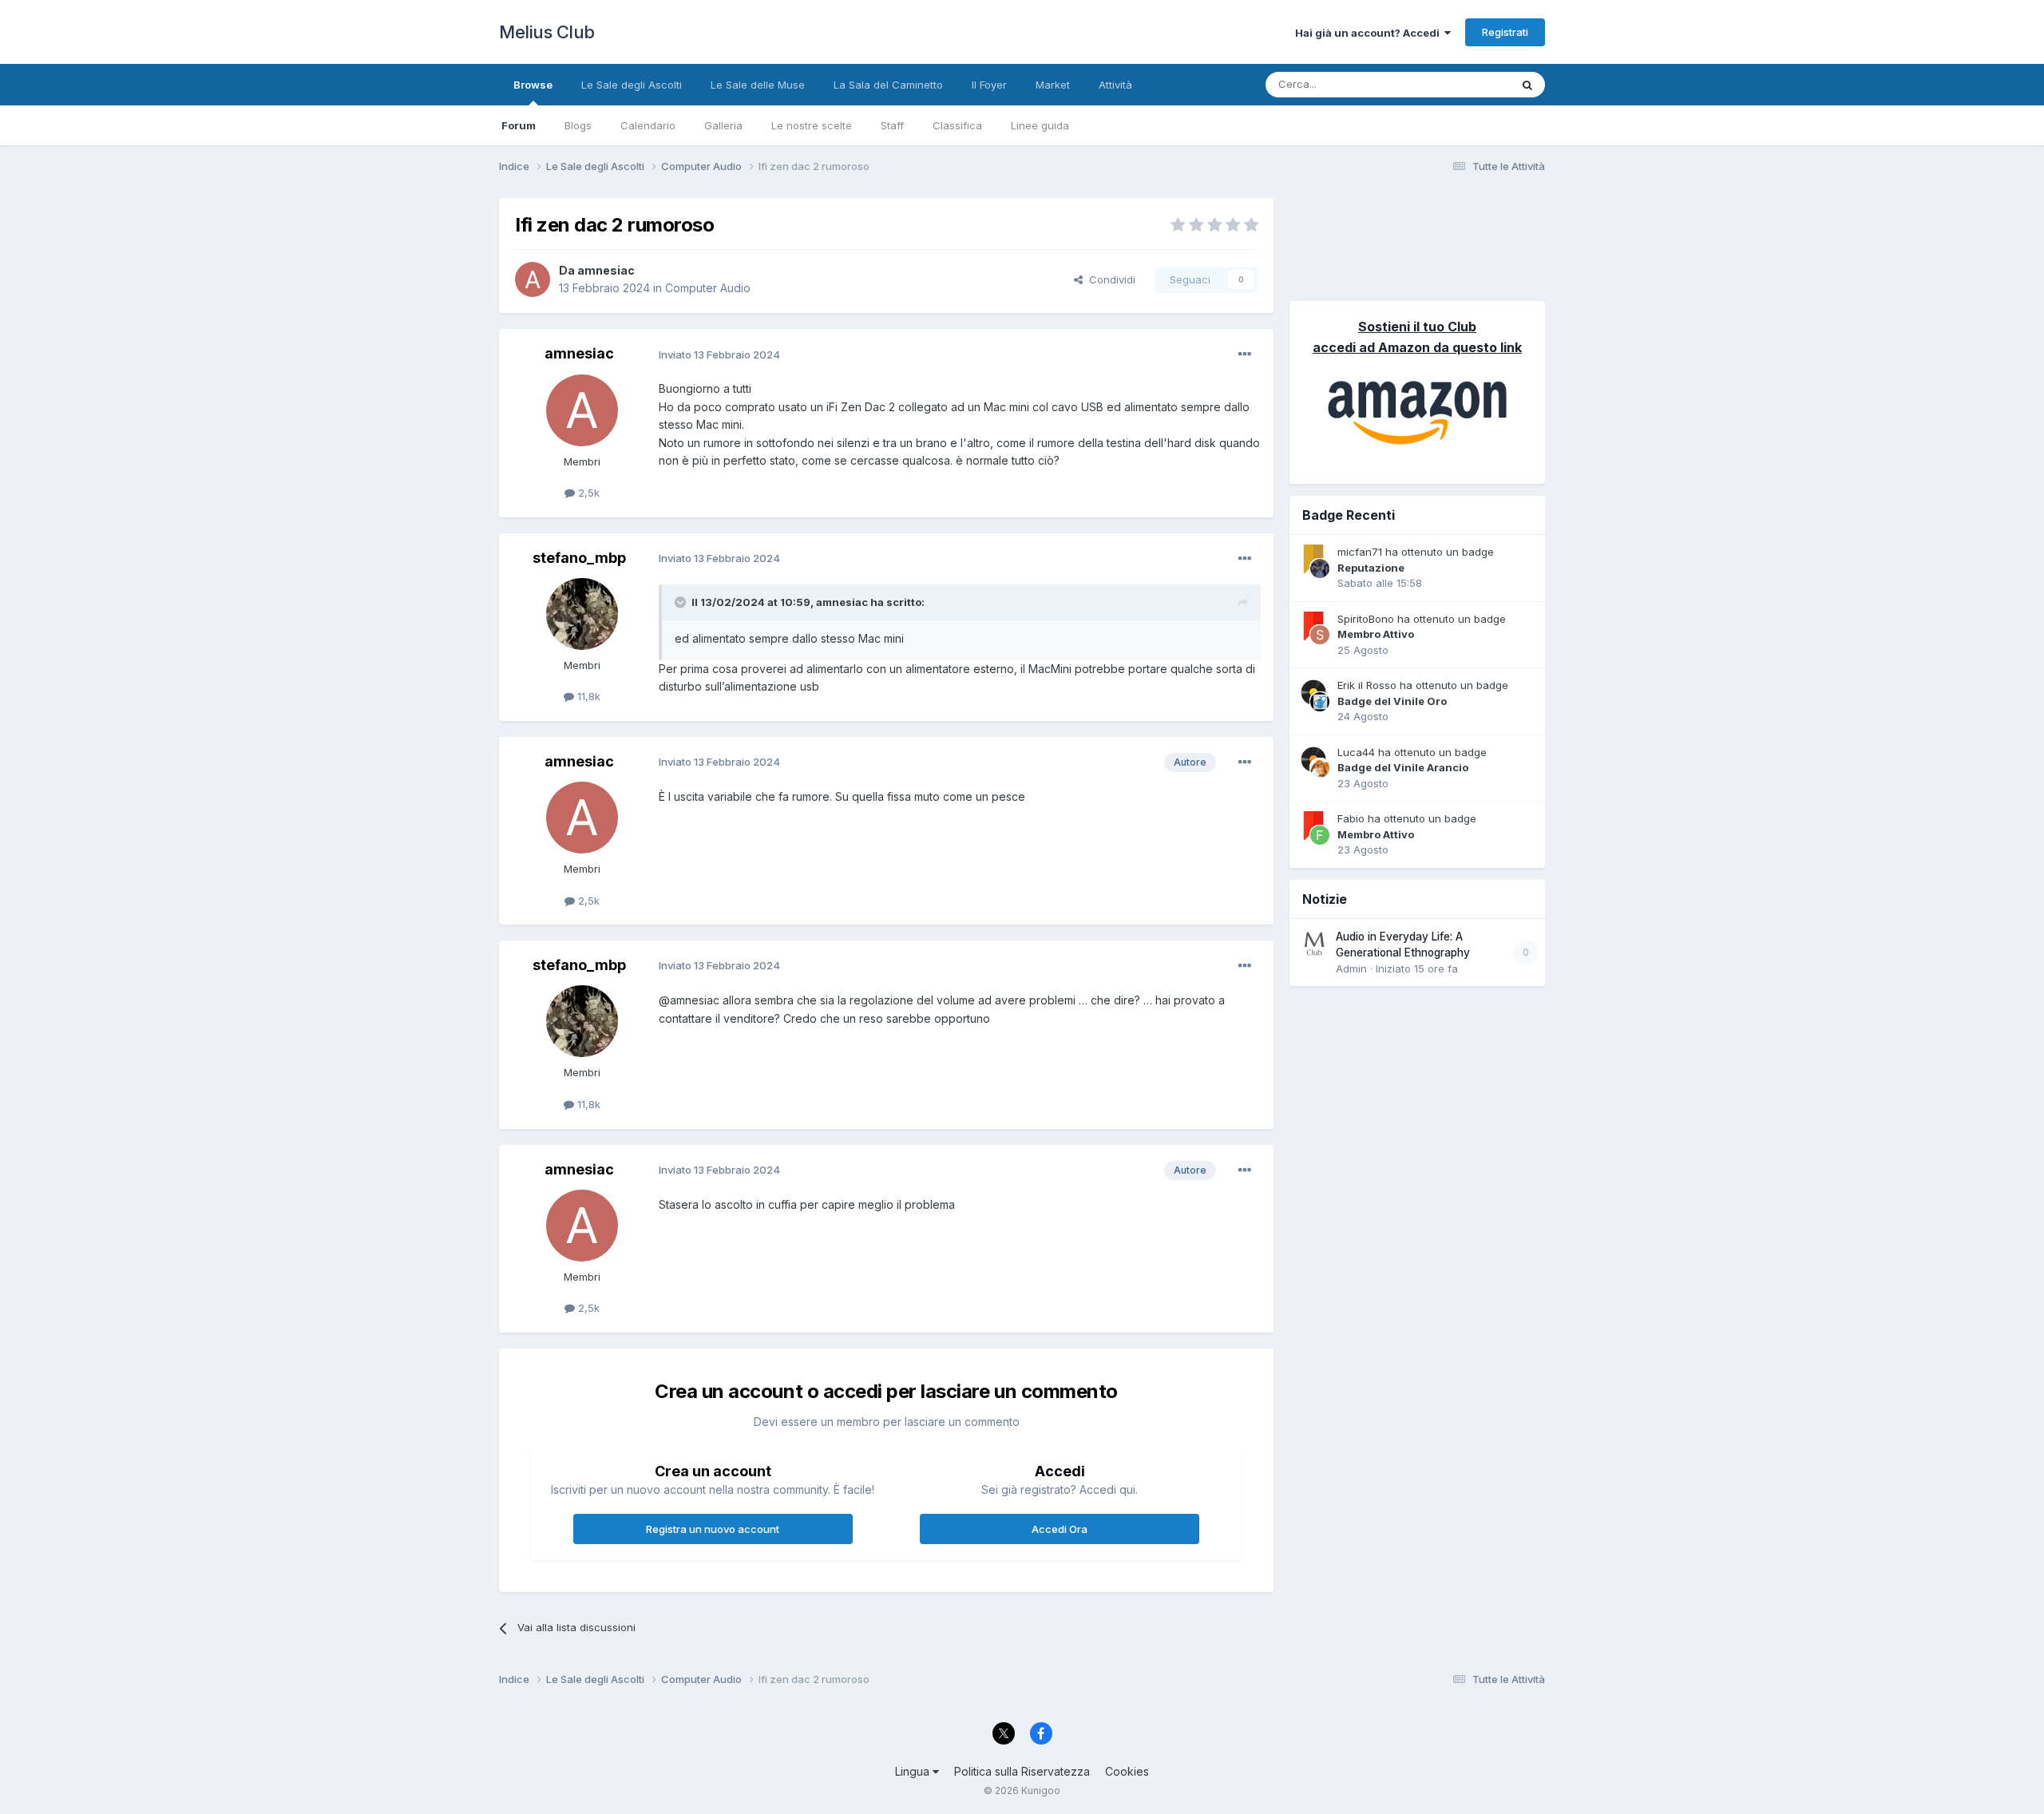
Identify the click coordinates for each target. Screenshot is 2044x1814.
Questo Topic (1456, 84)
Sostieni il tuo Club (1417, 327)
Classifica (957, 125)
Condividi (1109, 279)
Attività (1115, 85)
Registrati (1505, 32)
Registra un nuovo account (713, 1529)
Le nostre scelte (812, 125)
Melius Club (547, 32)
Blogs (578, 125)
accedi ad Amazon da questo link (1417, 347)
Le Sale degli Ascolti (632, 85)
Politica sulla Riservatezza (1022, 1771)
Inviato (719, 354)
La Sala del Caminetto (888, 85)
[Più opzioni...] (1245, 354)
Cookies (1127, 1771)
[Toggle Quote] (682, 602)
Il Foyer (989, 85)
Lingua (914, 1771)
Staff (892, 125)
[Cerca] (1527, 85)
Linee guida (1040, 125)
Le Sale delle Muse (758, 85)
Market (1053, 85)
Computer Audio (708, 288)
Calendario (648, 125)
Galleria (723, 125)
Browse (533, 85)
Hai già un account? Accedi (1370, 33)
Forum (519, 125)
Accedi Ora (1060, 1529)
